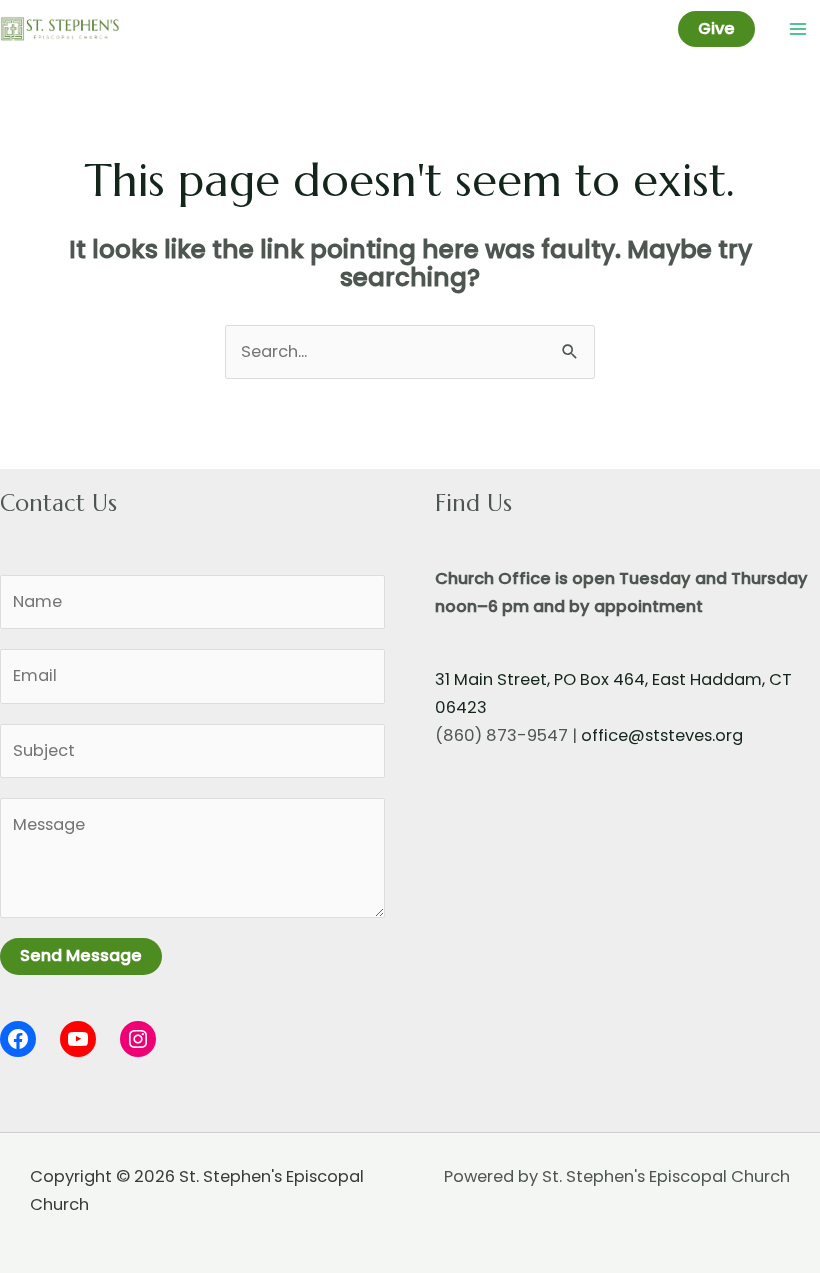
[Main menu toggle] (797, 29)
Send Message (81, 955)
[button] (716, 29)
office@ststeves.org (662, 735)
